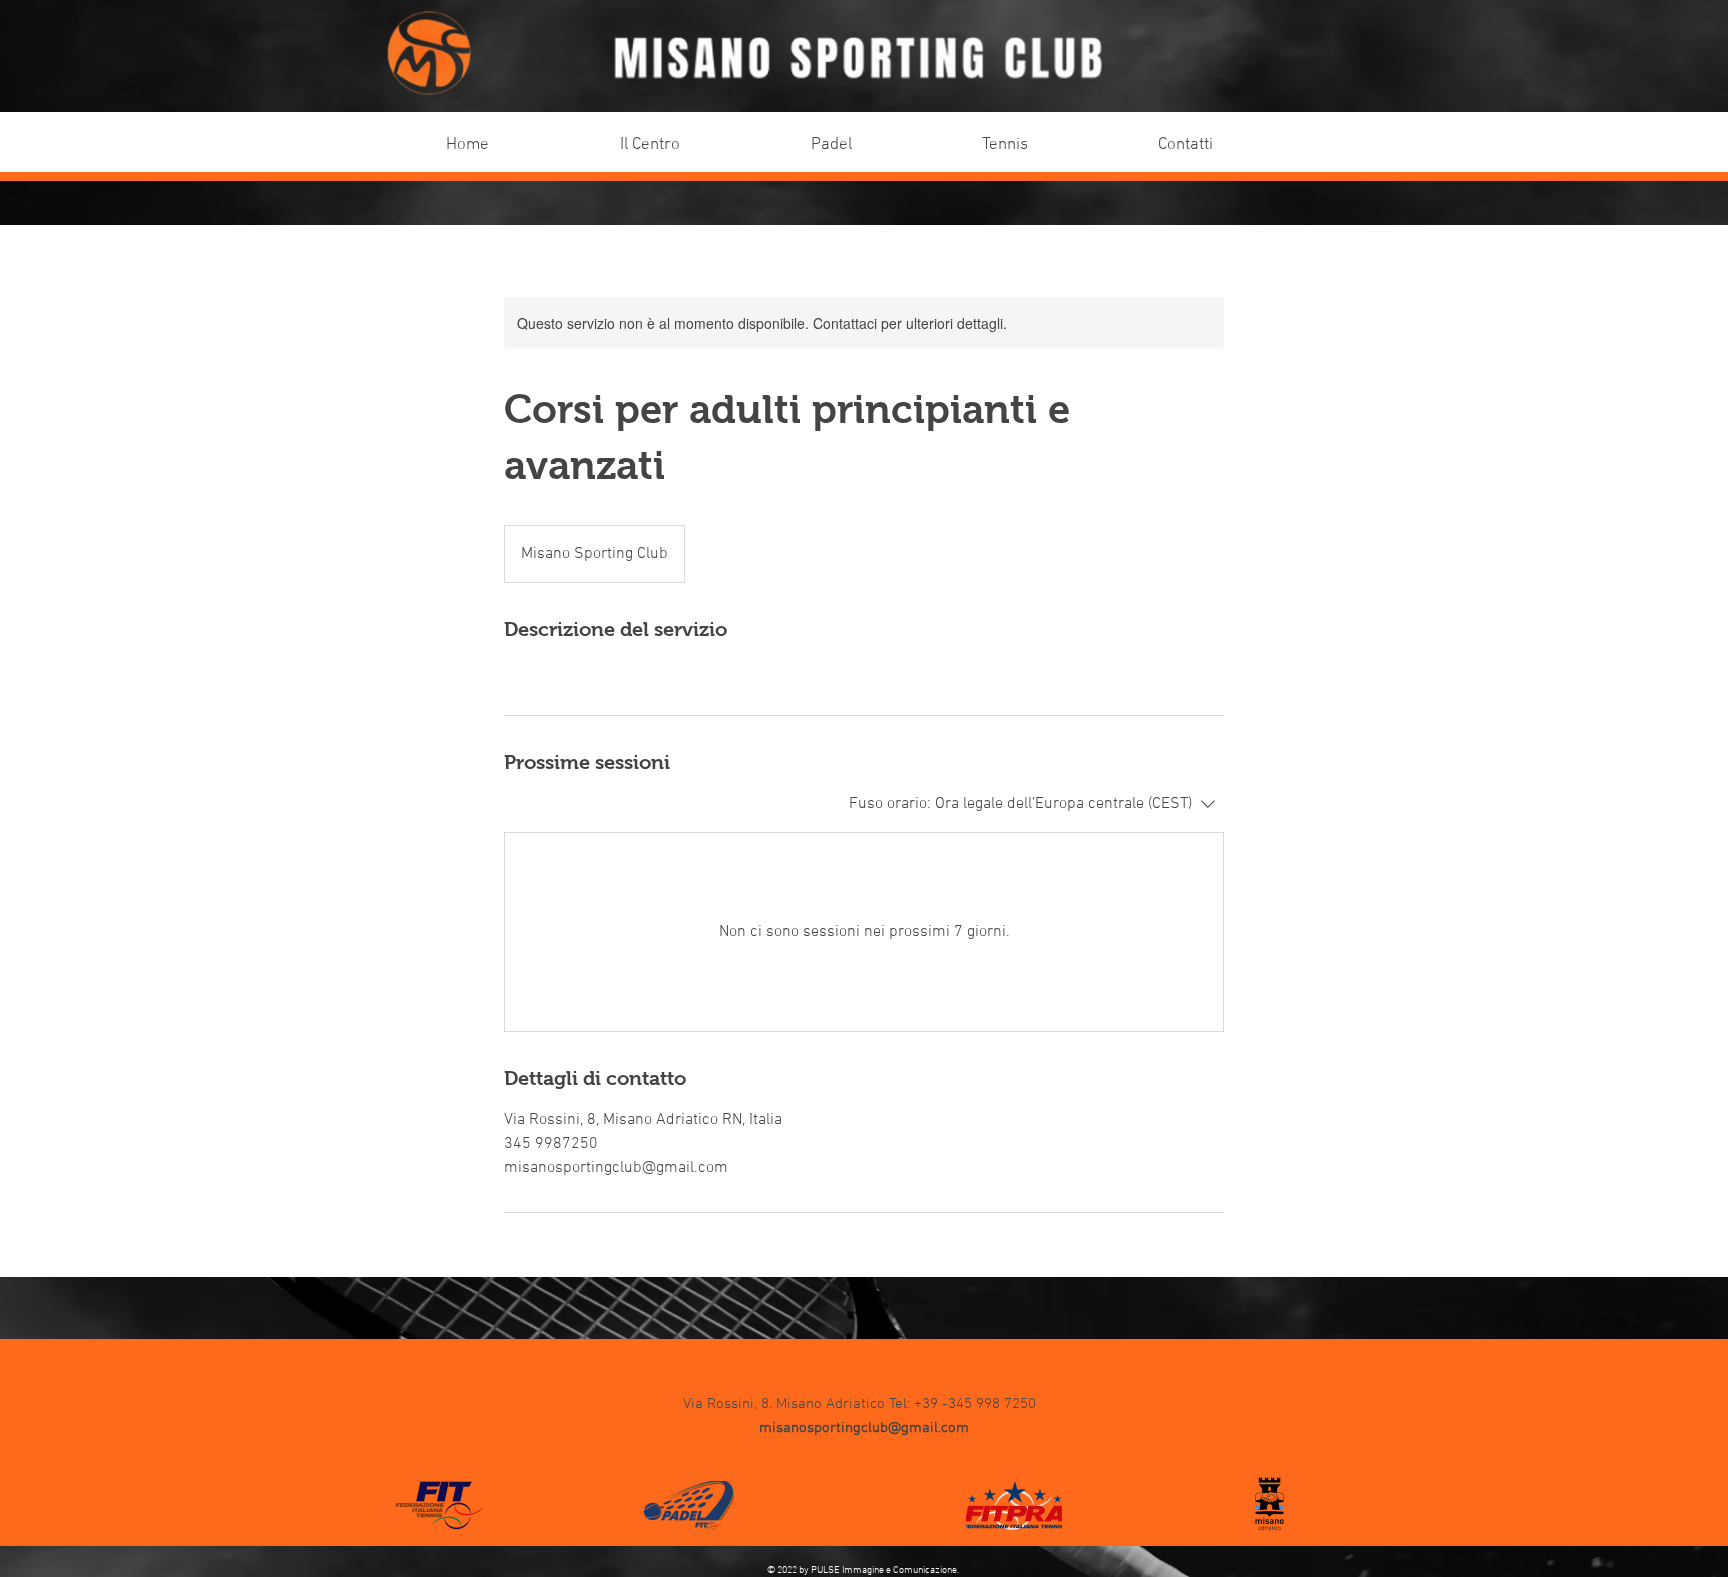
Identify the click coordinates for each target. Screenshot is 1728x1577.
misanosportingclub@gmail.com (864, 1428)
